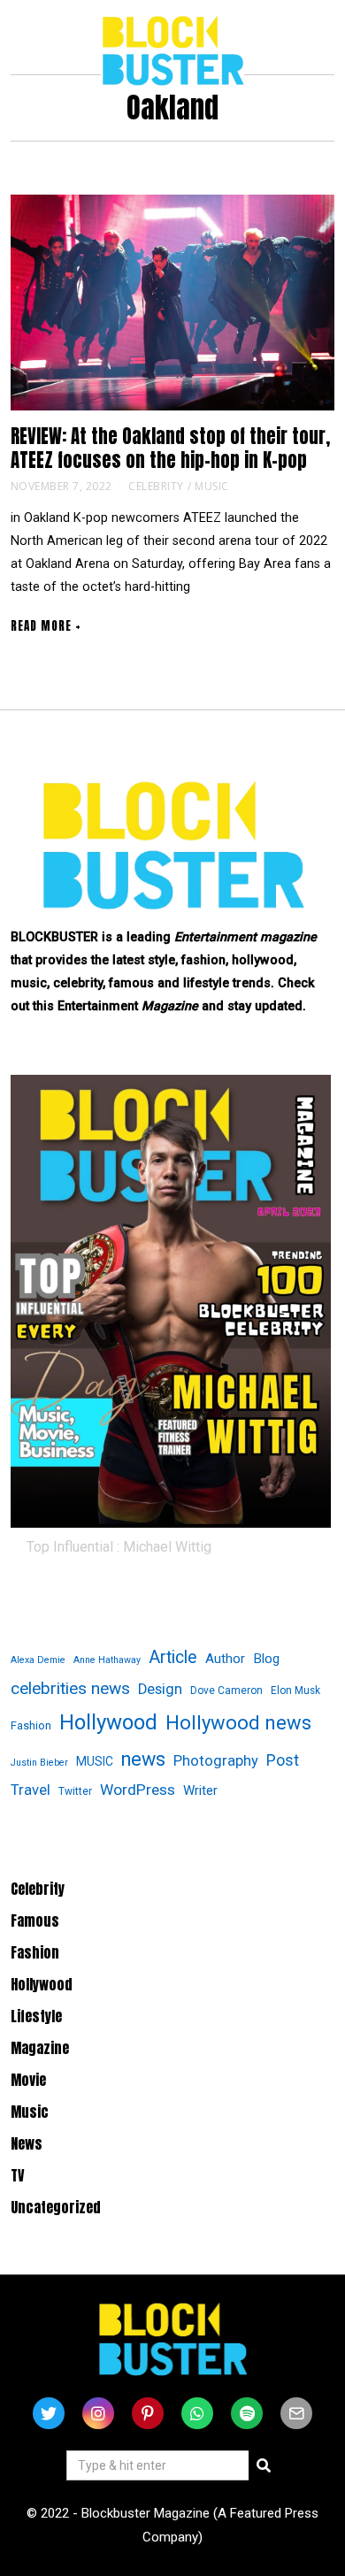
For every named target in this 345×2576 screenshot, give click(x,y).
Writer (200, 1790)
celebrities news (70, 1688)
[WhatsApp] (197, 2413)
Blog (266, 1659)
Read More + (46, 626)
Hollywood (108, 1722)
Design (160, 1689)
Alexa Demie (38, 1660)
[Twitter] (49, 2413)
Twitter (75, 1791)
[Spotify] (247, 2413)
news (143, 1759)
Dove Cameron (226, 1690)
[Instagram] (98, 2413)
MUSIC (95, 1761)
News (27, 2143)
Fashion (31, 1725)
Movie (28, 2080)
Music (212, 486)
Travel (31, 1790)
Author (225, 1659)
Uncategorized (56, 2207)
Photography (216, 1761)
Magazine (40, 2048)
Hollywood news (238, 1723)
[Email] (296, 2413)
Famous (35, 1920)
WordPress (138, 1790)
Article (173, 1657)
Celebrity (156, 486)
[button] (264, 2465)
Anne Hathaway (107, 1660)
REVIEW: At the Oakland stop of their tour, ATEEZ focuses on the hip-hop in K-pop (170, 448)
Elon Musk (295, 1690)
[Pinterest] (148, 2413)
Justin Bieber (39, 1763)
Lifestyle (36, 2016)
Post (283, 1760)
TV (18, 2175)
